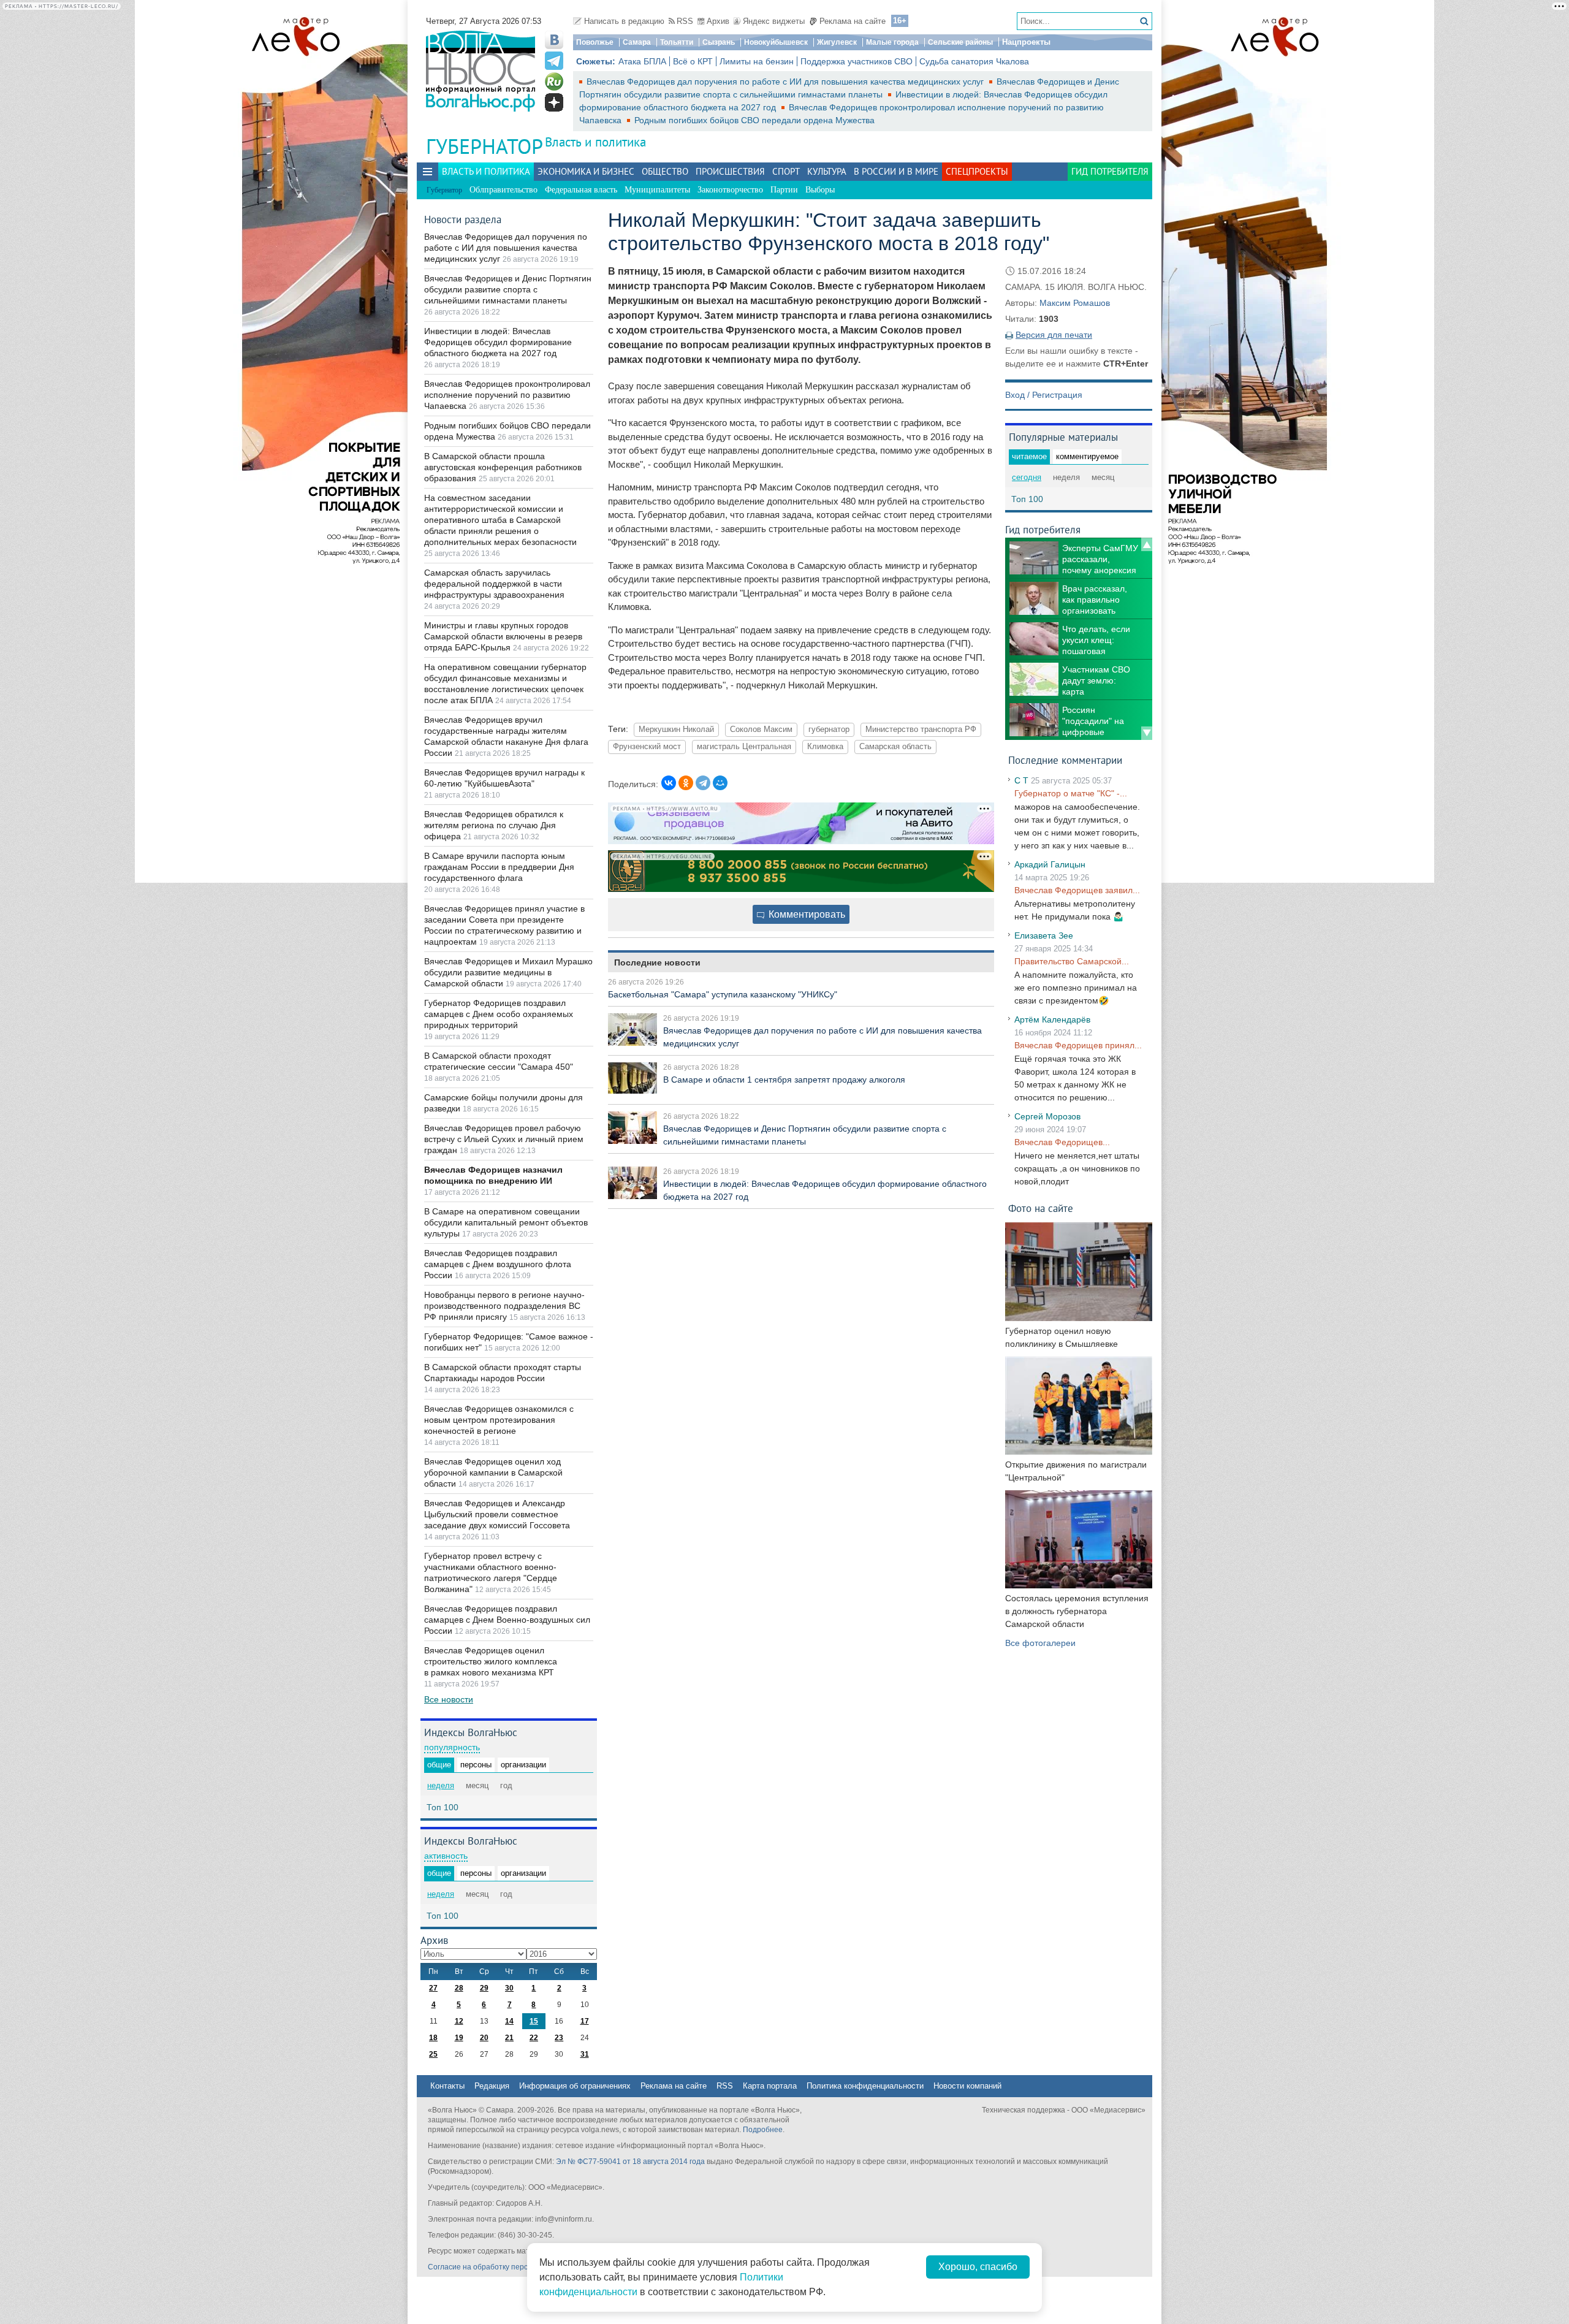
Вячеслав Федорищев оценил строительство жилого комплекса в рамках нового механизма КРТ (491, 1661)
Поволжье (595, 42)
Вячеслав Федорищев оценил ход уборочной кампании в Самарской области (493, 1473)
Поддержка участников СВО (857, 61)
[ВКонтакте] (669, 783)
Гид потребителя (1110, 171)
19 (459, 2038)
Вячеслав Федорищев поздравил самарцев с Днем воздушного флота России (498, 1264)
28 (459, 1988)
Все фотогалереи (1040, 1643)
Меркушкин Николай (676, 730)
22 (534, 2038)
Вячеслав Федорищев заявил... (1077, 890)
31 (585, 2054)
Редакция (492, 2086)
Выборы (820, 190)
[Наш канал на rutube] (554, 82)
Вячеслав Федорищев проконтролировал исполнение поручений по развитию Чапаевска (507, 395)
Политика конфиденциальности (865, 2086)
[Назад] (1147, 544)
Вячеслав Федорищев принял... (1078, 1045)
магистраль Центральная (744, 747)
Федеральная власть (581, 190)
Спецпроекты (977, 171)
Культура (827, 171)
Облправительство (503, 190)
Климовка (825, 747)
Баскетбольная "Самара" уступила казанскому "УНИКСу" (723, 994)
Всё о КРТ (693, 61)
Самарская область (895, 747)
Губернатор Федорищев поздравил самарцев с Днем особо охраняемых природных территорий (499, 1014)
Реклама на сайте (853, 21)
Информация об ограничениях (575, 2086)
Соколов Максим (761, 730)
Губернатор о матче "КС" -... (1071, 793)
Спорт (786, 171)
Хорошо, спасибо (978, 2267)
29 (484, 1988)
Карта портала (770, 2086)
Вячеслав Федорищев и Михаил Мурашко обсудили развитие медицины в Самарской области (508, 972)
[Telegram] (703, 783)
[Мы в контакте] (554, 40)
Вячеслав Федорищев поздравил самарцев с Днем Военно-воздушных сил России (507, 1620)
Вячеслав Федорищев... (1062, 1142)
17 (585, 2021)
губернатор (829, 730)
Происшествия (730, 171)
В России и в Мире (896, 171)
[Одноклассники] (686, 783)
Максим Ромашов (1075, 303)
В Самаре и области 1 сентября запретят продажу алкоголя (784, 1080)
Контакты (447, 2086)
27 (433, 1988)
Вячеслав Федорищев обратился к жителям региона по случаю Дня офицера (494, 825)
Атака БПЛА (642, 61)
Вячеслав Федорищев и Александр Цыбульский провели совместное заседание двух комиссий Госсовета (497, 1514)
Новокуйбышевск (776, 42)
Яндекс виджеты (774, 21)
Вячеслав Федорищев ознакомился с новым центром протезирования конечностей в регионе (499, 1420)
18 (433, 2038)
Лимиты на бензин (757, 61)
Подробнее (763, 2130)
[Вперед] (1147, 733)
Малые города (892, 42)
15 (534, 2021)
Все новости (449, 1699)
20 (484, 2038)
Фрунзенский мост (647, 747)
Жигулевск (837, 42)
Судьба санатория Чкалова (974, 61)
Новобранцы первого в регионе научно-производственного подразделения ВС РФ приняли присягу (504, 1306)
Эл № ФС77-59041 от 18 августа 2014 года (630, 2162)
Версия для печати (1054, 335)
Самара (637, 42)
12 (459, 2021)
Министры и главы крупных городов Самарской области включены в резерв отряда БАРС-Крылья (503, 636)
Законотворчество (730, 190)
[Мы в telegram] (554, 61)
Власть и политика (595, 142)
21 (509, 2038)
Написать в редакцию (624, 21)
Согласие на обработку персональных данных (509, 2267)
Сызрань (719, 42)
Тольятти (677, 42)
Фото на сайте (1041, 1208)
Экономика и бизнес (586, 171)
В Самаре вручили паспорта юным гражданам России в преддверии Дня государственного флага (499, 867)
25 (433, 2054)
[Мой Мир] (720, 783)
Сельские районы (960, 42)
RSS (685, 21)
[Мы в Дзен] (554, 102)
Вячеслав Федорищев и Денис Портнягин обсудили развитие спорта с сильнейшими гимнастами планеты (508, 289)
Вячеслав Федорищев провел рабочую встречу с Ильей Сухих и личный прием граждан (504, 1139)
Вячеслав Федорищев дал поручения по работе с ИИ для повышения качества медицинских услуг (786, 82)
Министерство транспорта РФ (921, 730)
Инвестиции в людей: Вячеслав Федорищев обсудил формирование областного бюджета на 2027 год (498, 342)
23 (559, 2038)
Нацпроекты (1026, 42)
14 (509, 2021)
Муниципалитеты (657, 190)
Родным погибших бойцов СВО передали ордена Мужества (754, 120)
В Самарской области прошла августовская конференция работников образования (503, 467)
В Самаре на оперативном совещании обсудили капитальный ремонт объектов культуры (506, 1222)
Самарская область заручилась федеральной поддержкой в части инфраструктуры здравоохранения (494, 584)
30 (509, 1988)
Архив (718, 21)
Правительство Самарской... (1072, 961)
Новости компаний (967, 2086)
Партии (784, 190)
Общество (665, 171)
